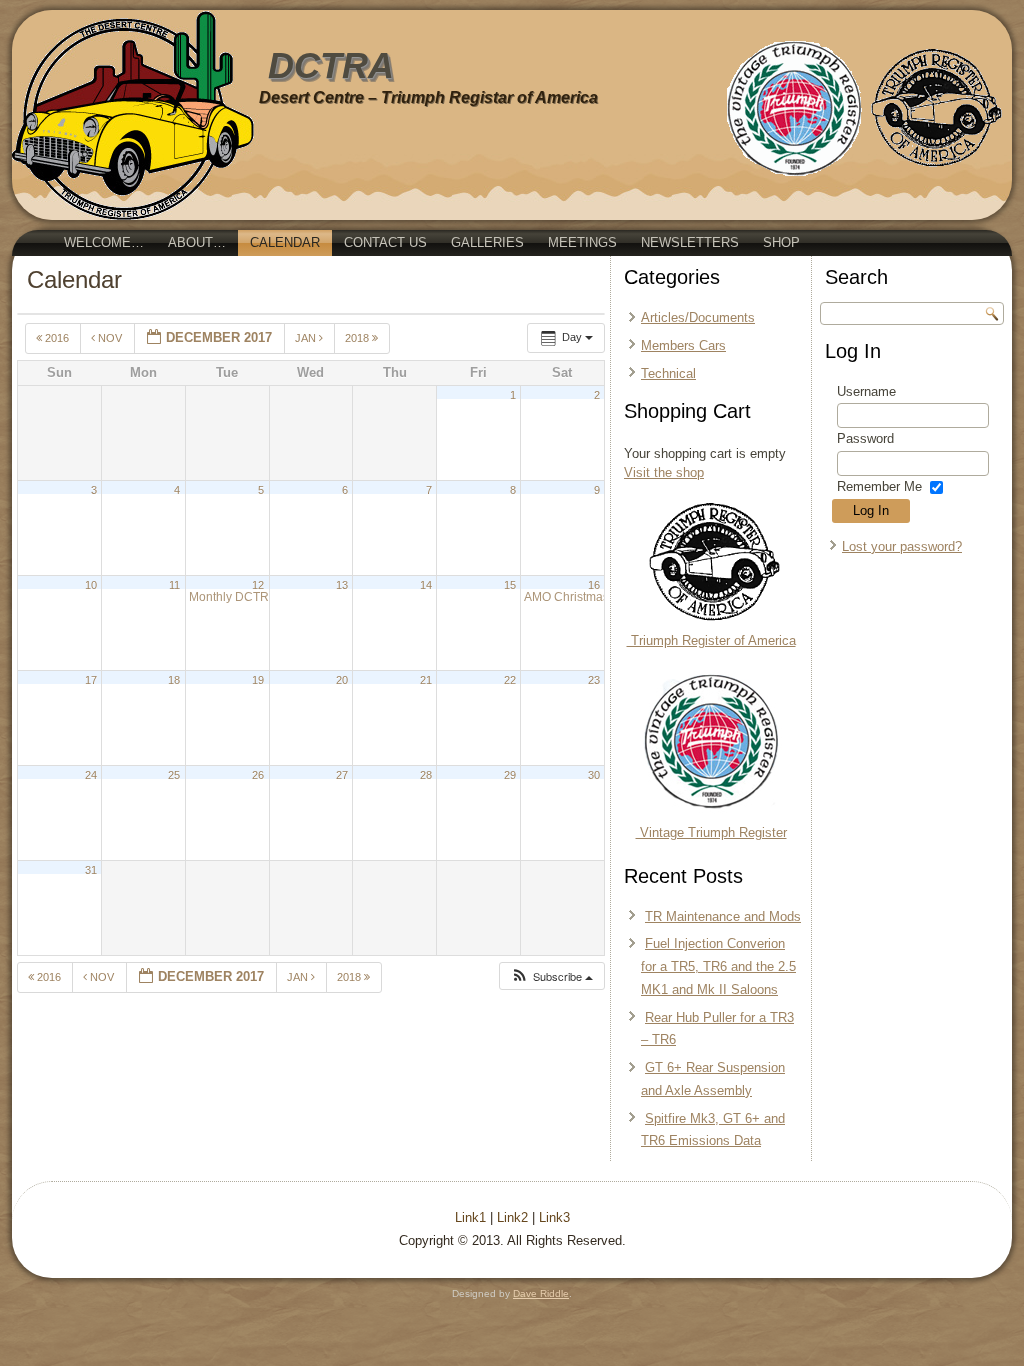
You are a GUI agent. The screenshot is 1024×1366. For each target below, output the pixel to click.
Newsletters (690, 242)
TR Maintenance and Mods (723, 916)
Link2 (512, 1217)
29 (510, 775)
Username (866, 391)
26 (258, 775)
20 (342, 680)
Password (865, 438)
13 (342, 585)
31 (91, 870)
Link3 (554, 1217)
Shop (781, 242)
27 (342, 775)
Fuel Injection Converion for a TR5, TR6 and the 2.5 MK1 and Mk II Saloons (718, 966)
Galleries (487, 242)
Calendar (285, 242)
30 (594, 775)
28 (426, 775)
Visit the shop (664, 472)
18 (174, 680)
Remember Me (879, 486)
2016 (57, 338)
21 (426, 680)
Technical (668, 373)
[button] (551, 976)
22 (510, 680)
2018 (358, 338)
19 (258, 680)
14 (426, 585)
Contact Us (385, 242)
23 (594, 680)
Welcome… (104, 242)
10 (91, 585)
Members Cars (683, 345)
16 (594, 585)
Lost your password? (902, 546)
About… (197, 242)
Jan (307, 338)
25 (174, 775)
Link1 (470, 1217)
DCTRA (331, 65)
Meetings (582, 242)
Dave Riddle (541, 1293)
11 (174, 585)
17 (91, 680)
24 (91, 775)
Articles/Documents (698, 317)
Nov (110, 338)
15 (510, 585)
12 (258, 585)
